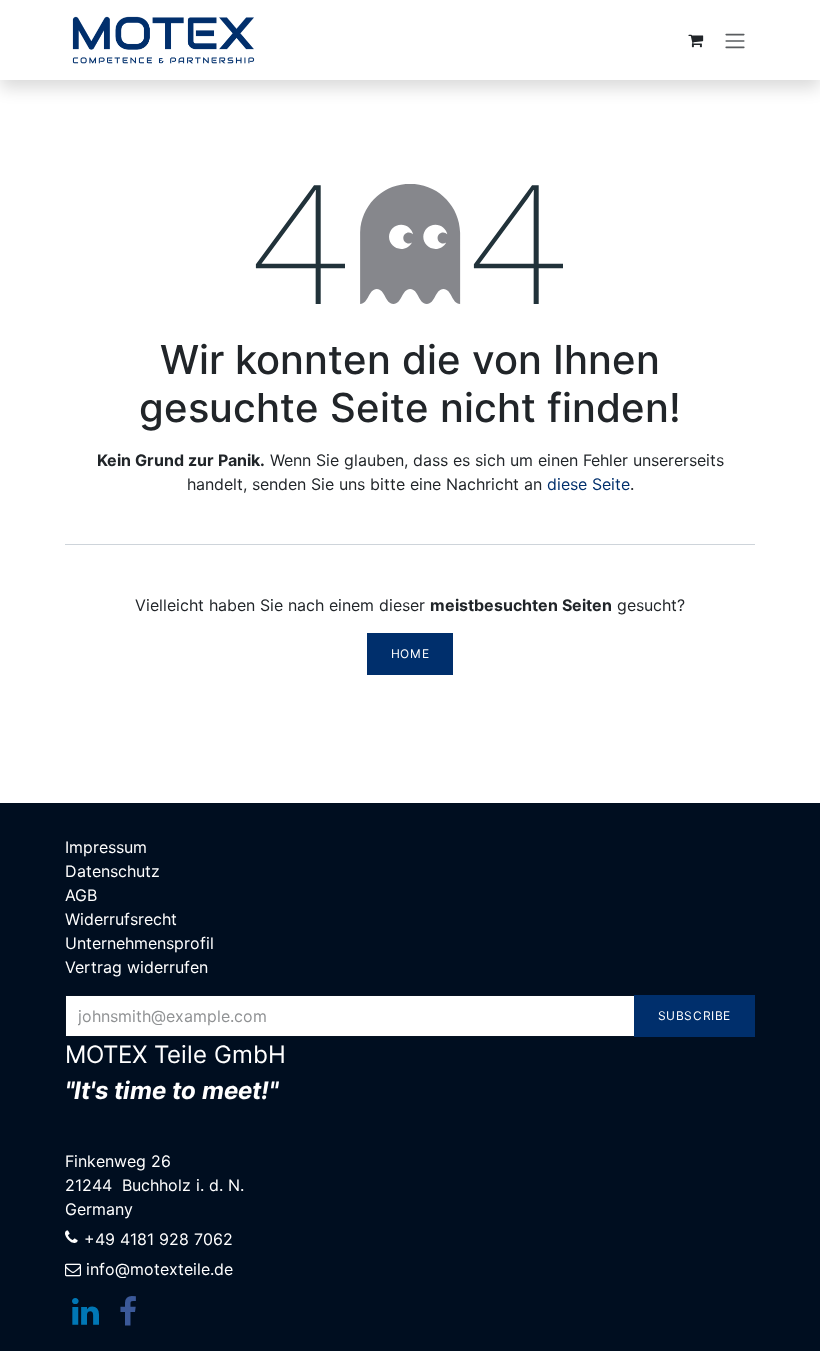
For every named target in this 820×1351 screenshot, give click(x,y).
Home (410, 653)
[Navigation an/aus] (735, 40)
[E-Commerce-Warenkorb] (695, 40)
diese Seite (588, 484)
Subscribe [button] (694, 1015)
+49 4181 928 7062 (158, 1239)
